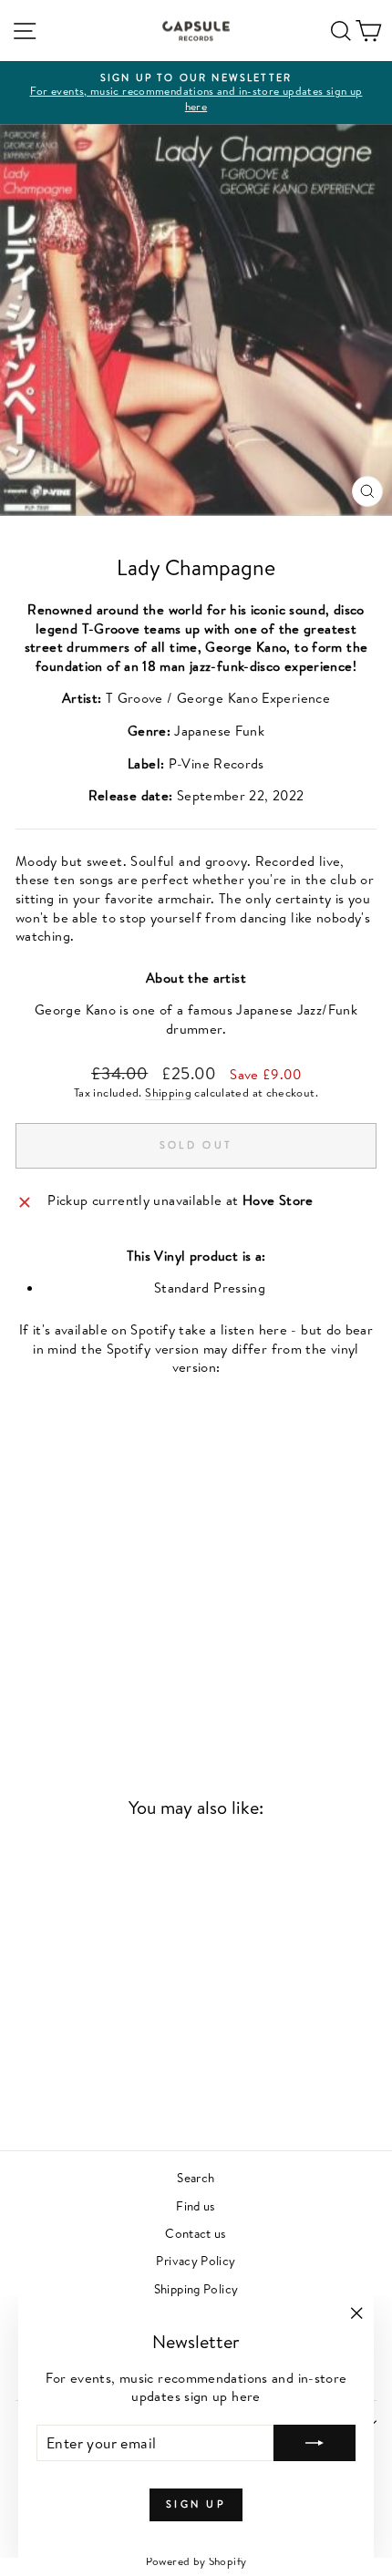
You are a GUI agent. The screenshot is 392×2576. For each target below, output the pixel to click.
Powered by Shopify (196, 2561)
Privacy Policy (196, 2260)
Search (196, 2177)
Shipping (168, 1092)
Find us (196, 2205)
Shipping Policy (196, 2288)
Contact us (196, 2233)
